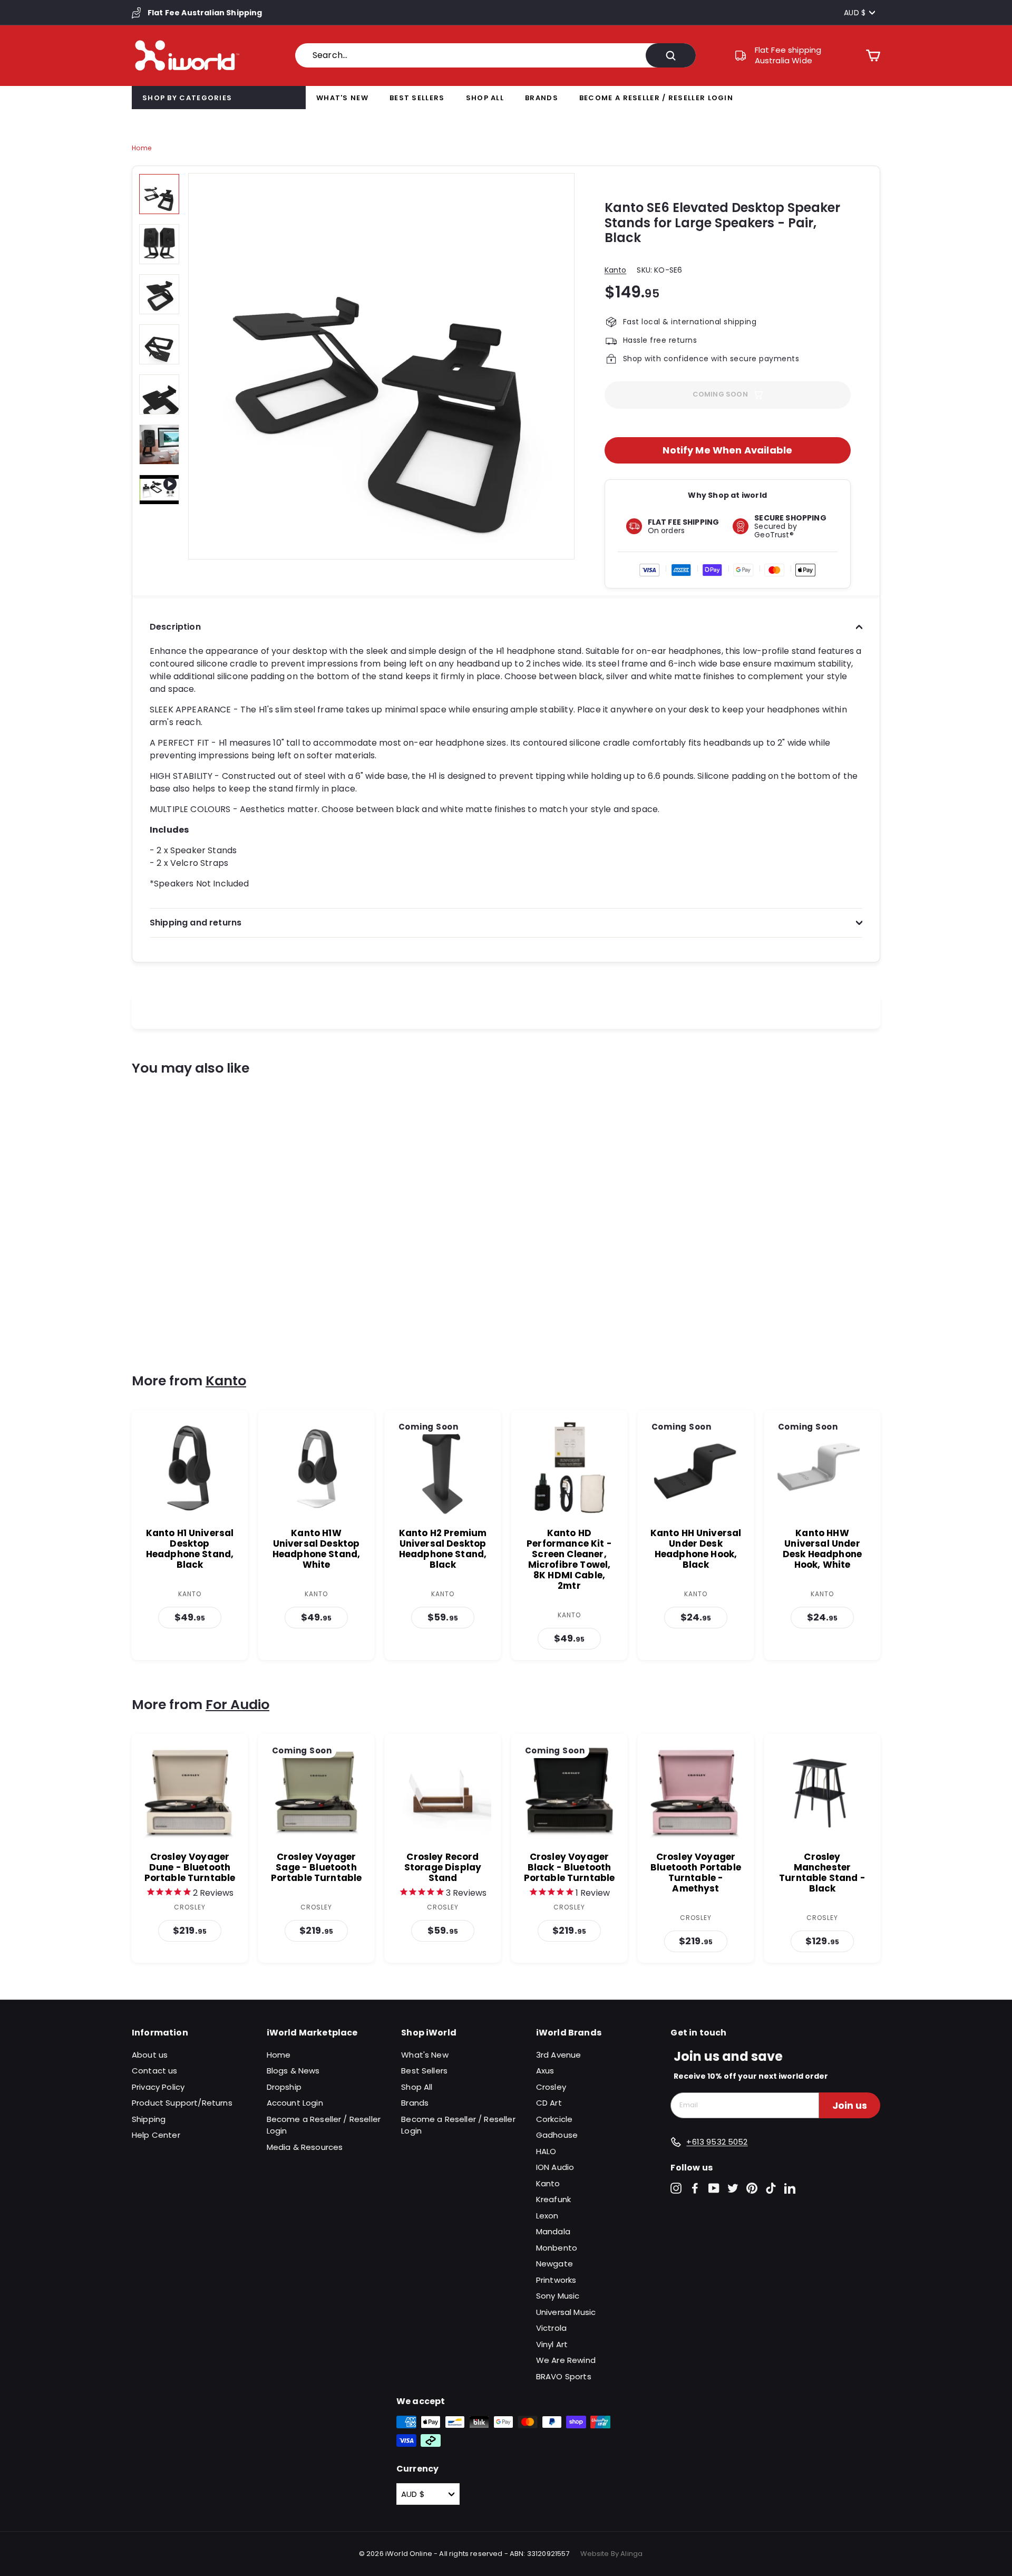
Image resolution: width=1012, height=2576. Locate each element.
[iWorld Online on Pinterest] (752, 2188)
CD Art (549, 2103)
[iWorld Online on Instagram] (676, 2188)
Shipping (149, 2119)
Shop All (485, 98)
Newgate (554, 2264)
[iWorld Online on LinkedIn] (790, 2188)
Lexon (547, 2216)
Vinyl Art (552, 2344)
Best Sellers (417, 98)
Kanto (616, 270)
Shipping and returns (196, 923)
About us (150, 2055)
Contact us (155, 2071)
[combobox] (495, 55)
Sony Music (558, 2296)
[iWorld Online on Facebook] (695, 2188)
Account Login (295, 2103)
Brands (542, 98)
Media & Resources (305, 2147)
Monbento (557, 2248)
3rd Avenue (559, 2055)
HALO (546, 2151)
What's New (342, 98)
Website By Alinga (612, 2554)
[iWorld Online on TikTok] (771, 2188)
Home (142, 148)
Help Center (156, 2135)
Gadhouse (557, 2135)
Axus (545, 2071)
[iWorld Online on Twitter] (733, 2188)
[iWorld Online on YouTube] (714, 2188)
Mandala (553, 2231)
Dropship (284, 2087)
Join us (850, 2105)
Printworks (556, 2280)
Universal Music (566, 2312)
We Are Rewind (566, 2360)
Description (175, 627)
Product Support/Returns (182, 2103)
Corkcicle (554, 2119)
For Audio (237, 1705)
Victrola (551, 2328)
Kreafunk (553, 2199)
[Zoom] (381, 366)
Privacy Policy (158, 2087)
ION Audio (555, 2167)
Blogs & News (293, 2071)
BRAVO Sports (564, 2376)
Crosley (551, 2087)
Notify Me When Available (727, 450)
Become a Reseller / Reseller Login (656, 98)
